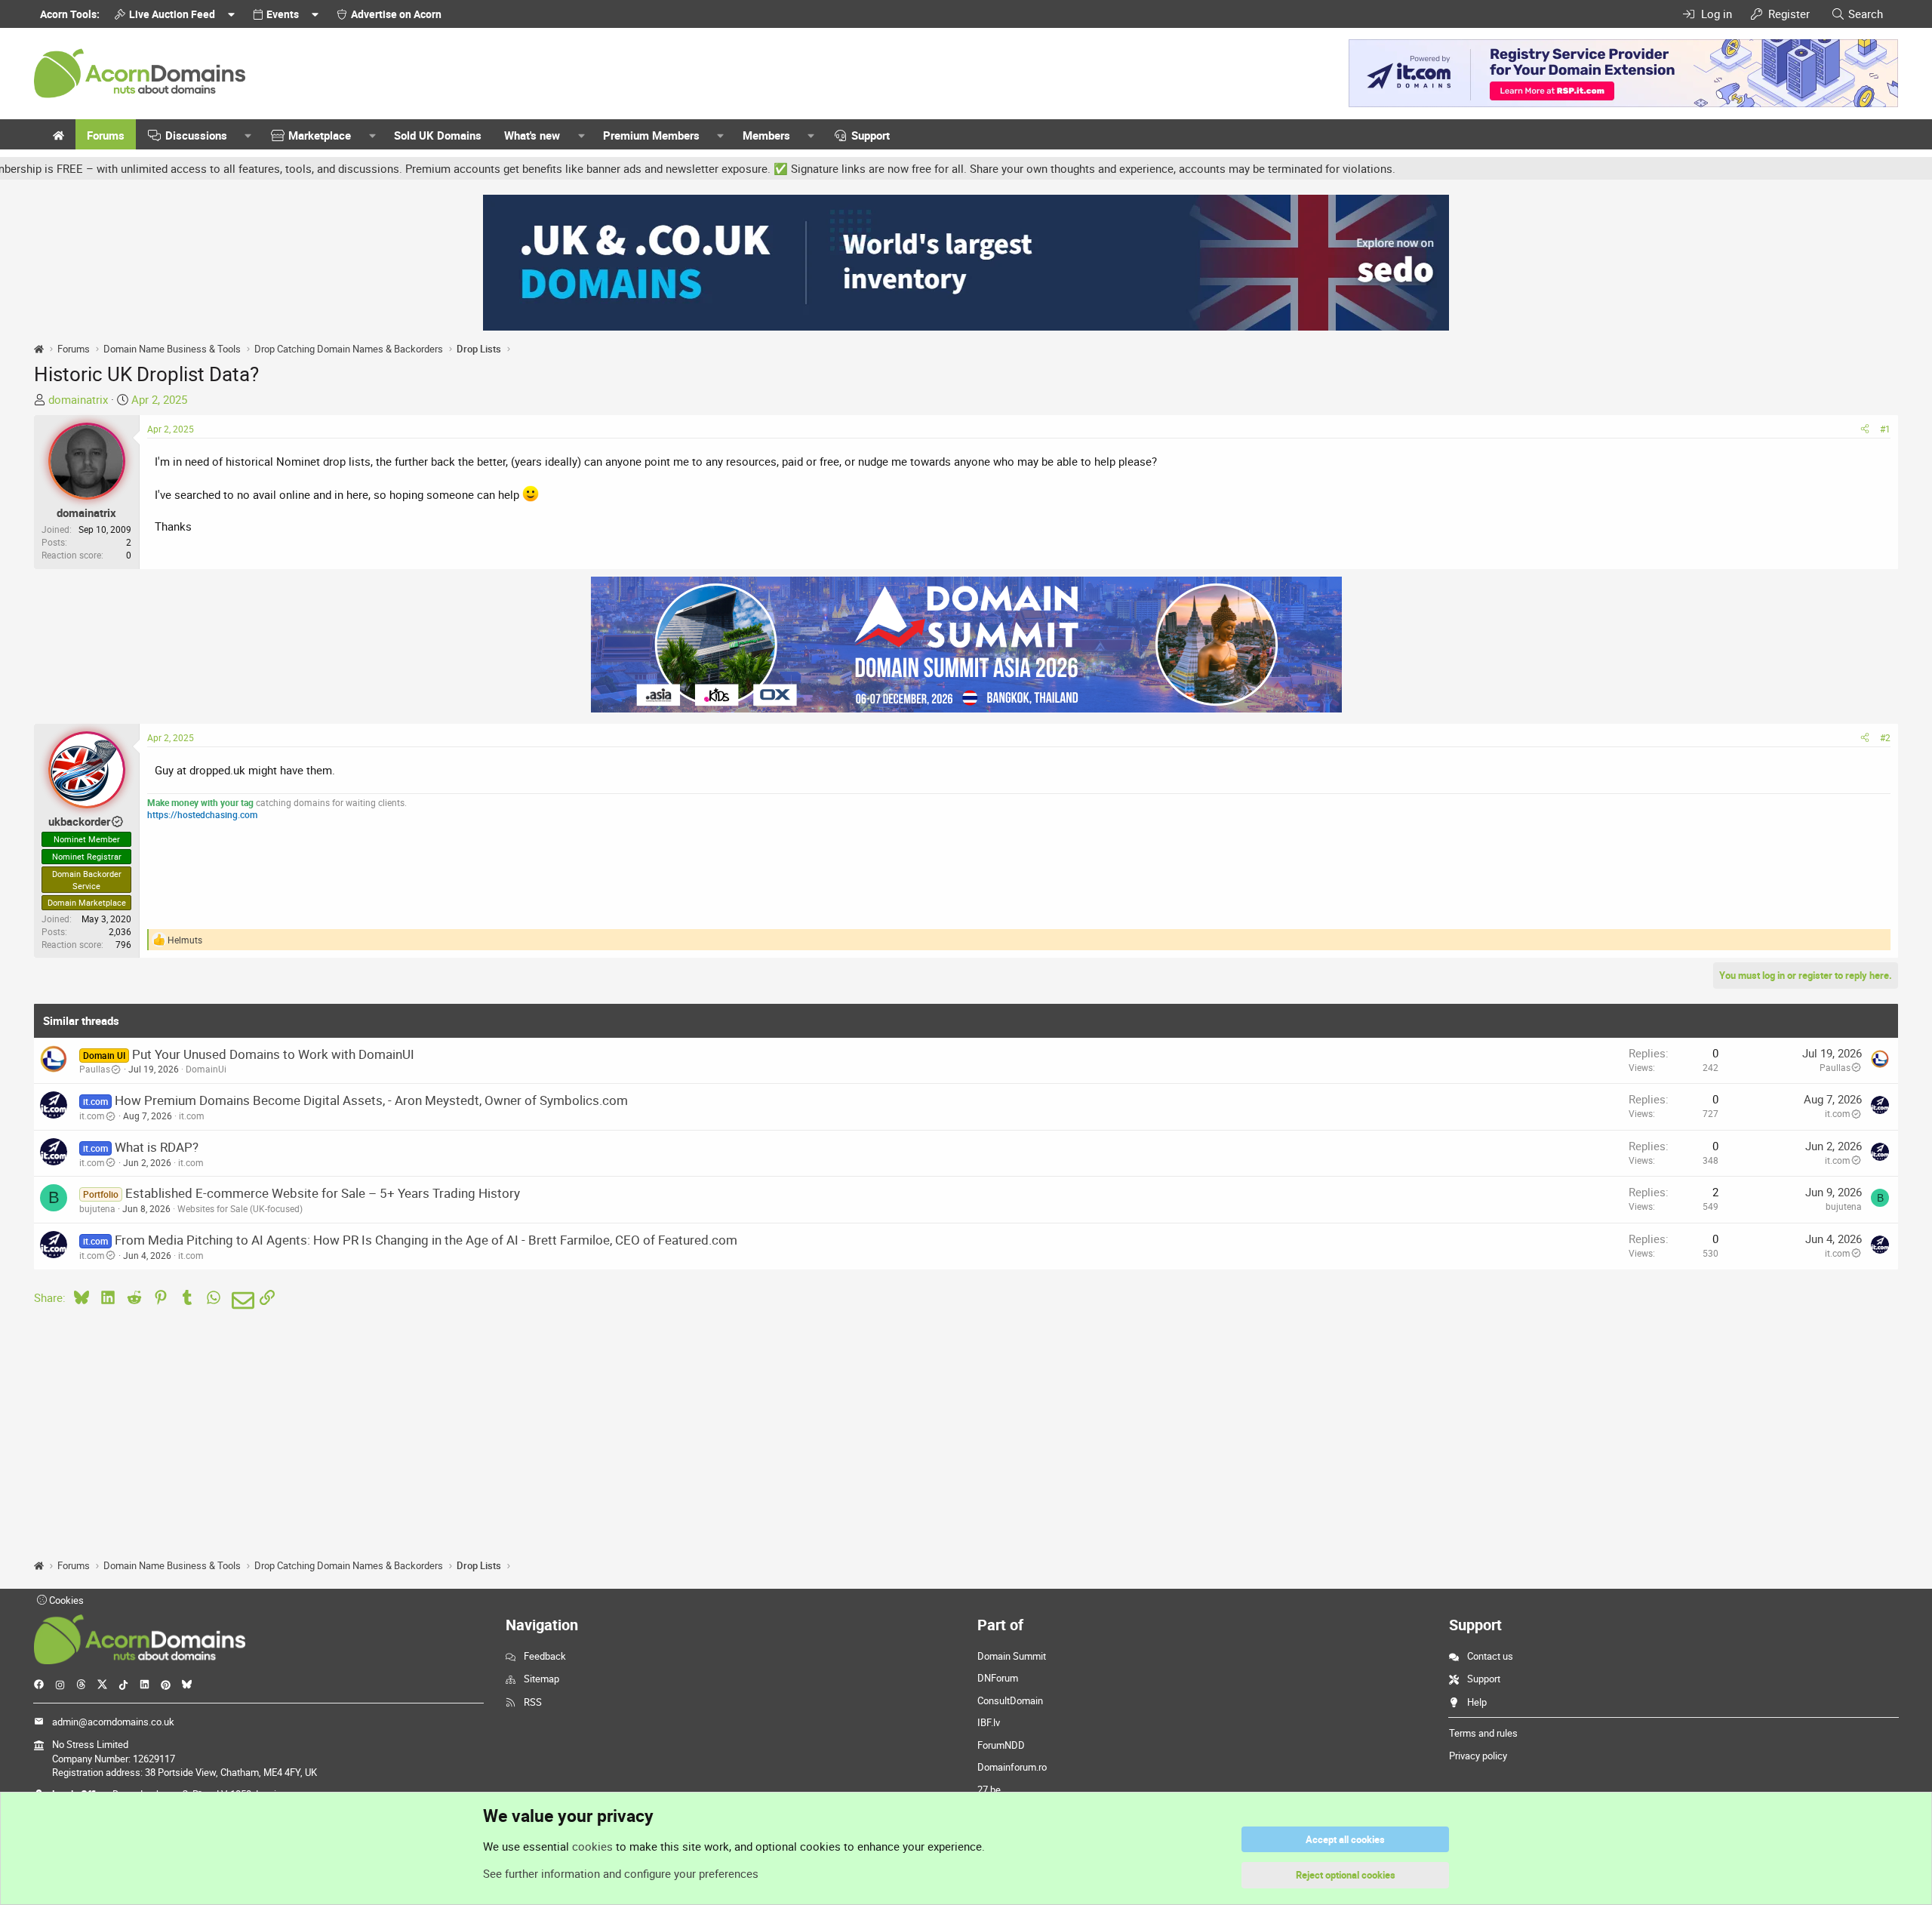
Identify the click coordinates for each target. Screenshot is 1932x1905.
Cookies (65, 1600)
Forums (106, 135)
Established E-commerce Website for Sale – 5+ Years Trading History (323, 1193)
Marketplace (320, 135)
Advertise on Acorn (396, 14)
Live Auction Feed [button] (172, 14)
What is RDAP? (157, 1147)
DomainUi (206, 1069)
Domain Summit (1012, 1656)
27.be (989, 1790)
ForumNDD (1001, 1745)
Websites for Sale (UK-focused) (240, 1208)
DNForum (998, 1678)
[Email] (240, 1300)
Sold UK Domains (438, 135)
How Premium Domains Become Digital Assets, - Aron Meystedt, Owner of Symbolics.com (371, 1100)
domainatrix (78, 399)
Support (871, 135)
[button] (248, 135)
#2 (1885, 737)
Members (766, 135)
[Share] (1865, 429)
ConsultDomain (1010, 1700)
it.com (92, 1116)
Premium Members (651, 135)
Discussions (196, 135)
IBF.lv (989, 1722)
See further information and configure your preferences (621, 1873)
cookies (592, 1846)
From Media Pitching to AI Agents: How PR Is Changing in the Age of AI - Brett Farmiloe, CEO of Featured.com (426, 1240)
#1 (1885, 429)
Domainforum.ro (1012, 1767)
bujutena (97, 1208)
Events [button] (283, 14)
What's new (532, 135)
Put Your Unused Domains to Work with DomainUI (273, 1054)
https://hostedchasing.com (202, 814)
